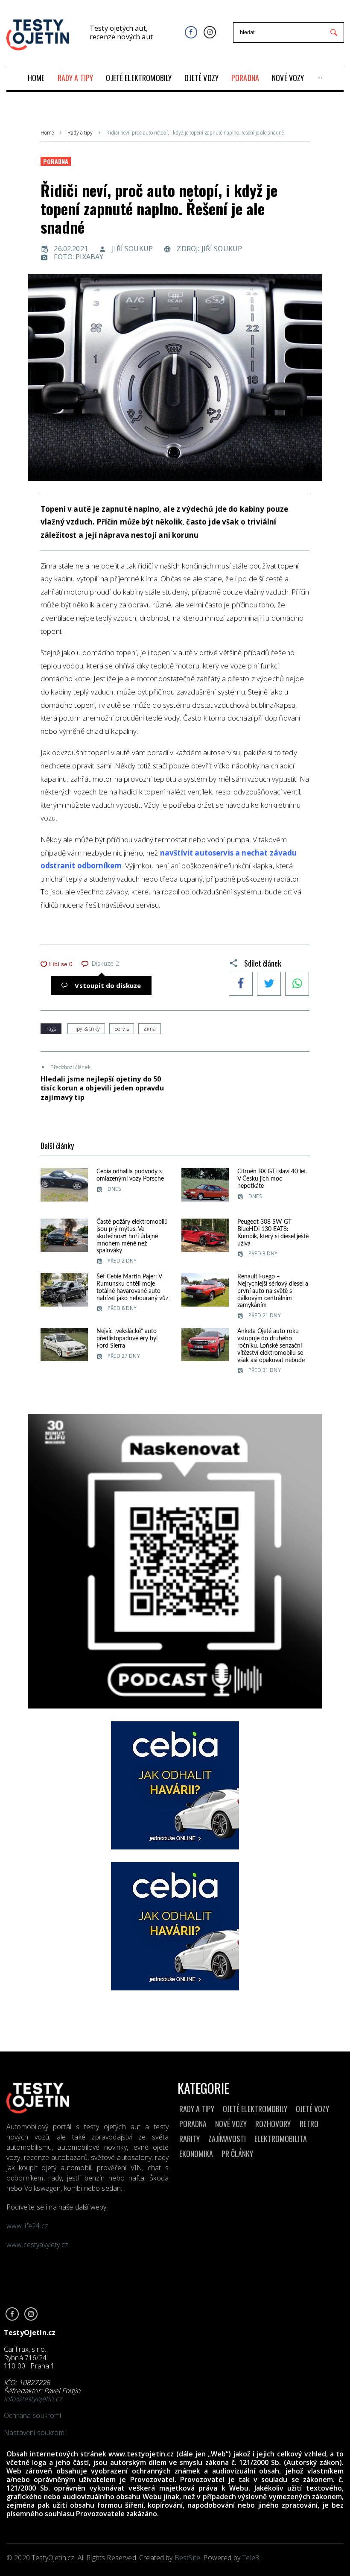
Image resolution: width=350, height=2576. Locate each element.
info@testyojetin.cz (33, 2399)
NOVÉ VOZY (231, 2124)
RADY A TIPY (197, 2109)
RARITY (190, 2139)
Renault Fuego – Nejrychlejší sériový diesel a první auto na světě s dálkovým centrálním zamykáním (273, 1291)
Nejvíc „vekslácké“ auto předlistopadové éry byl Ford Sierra (127, 1339)
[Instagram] (210, 32)
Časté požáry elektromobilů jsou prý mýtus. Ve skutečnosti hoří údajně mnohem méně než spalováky (132, 1236)
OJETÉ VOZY (312, 2109)
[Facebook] (191, 32)
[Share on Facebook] (241, 985)
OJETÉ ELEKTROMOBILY (255, 2109)
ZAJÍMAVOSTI (227, 2139)
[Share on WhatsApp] (297, 985)
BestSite (187, 2558)
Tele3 (251, 2558)
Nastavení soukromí (35, 2432)
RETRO (309, 2124)
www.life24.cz (27, 2226)
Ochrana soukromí (33, 2415)
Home (47, 133)
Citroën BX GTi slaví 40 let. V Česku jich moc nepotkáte (272, 1179)
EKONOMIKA (196, 2154)
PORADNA (193, 2124)
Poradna (56, 161)
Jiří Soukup (132, 249)
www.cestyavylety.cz (38, 2245)
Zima (150, 1029)
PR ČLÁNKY (237, 2154)
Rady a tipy (80, 133)
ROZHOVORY (273, 2124)
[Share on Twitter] (269, 985)
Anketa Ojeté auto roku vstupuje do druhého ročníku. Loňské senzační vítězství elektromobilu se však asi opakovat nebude (271, 1346)
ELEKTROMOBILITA (281, 2139)
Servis (122, 1029)
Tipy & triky (86, 1029)
